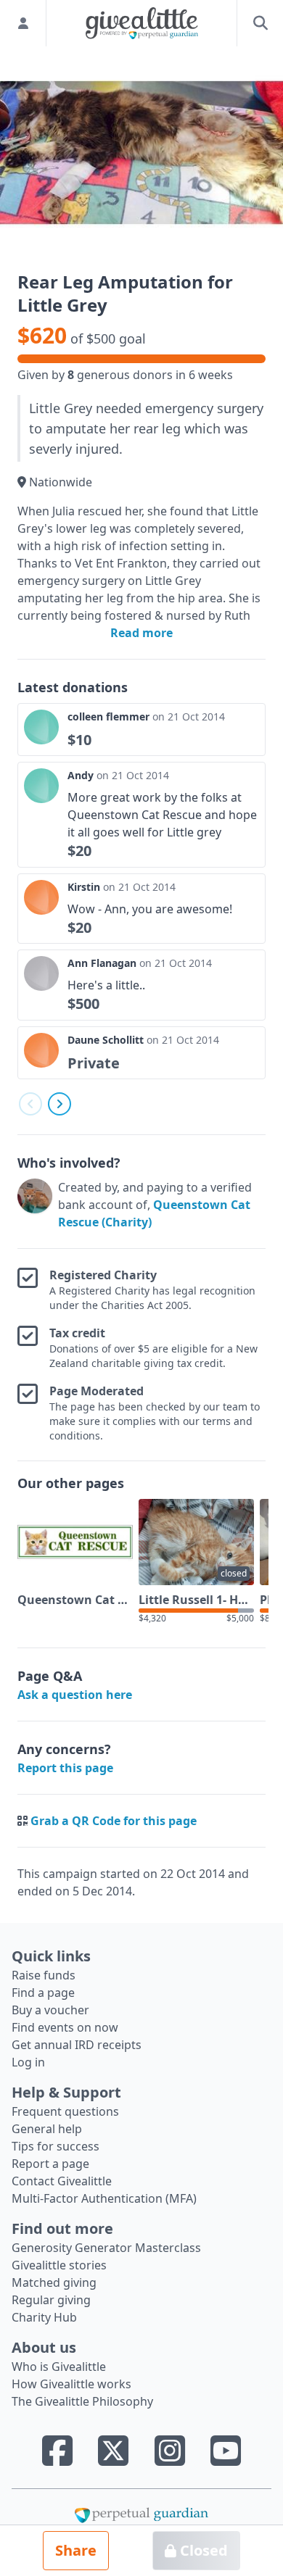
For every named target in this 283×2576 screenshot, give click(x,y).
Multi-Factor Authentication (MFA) (104, 2198)
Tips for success (56, 2146)
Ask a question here (75, 1695)
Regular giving (51, 2300)
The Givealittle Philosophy (82, 2401)
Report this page (65, 1768)
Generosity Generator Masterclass (106, 2248)
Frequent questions (65, 2111)
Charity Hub (44, 2317)
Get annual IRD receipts (77, 2045)
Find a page (43, 1993)
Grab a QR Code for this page (114, 1821)
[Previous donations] (30, 1104)
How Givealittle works (71, 2384)
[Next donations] (60, 1104)
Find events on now (65, 2027)
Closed (202, 2550)
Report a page (50, 2164)
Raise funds (44, 1975)
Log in (28, 2062)
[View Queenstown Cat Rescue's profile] (35, 1205)
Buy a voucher (50, 2010)
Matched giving (54, 2282)
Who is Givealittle (59, 2367)
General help (47, 2129)
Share (76, 2550)
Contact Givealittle (62, 2181)
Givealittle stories (59, 2265)
